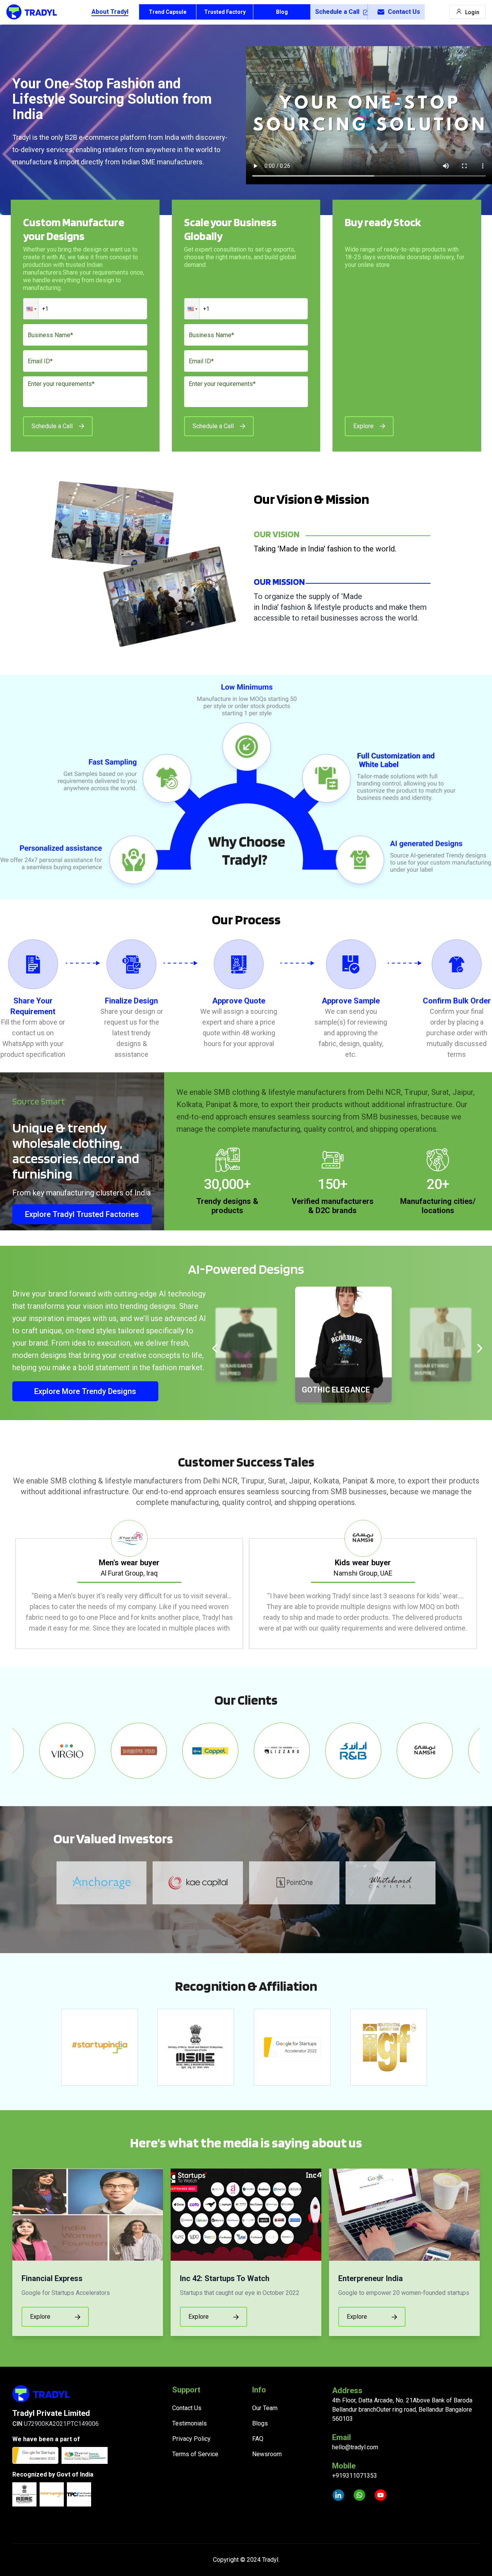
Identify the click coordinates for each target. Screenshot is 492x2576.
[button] (31, 309)
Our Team (265, 2408)
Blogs (260, 2423)
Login (472, 12)
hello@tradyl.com (355, 2447)
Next (485, 1584)
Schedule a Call (337, 12)
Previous (7, 1584)
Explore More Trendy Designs (85, 1391)
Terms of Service (195, 2454)
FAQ (258, 2439)
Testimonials (189, 2423)
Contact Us (404, 12)
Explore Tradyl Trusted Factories (82, 1214)
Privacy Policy (191, 2439)
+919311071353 (355, 2476)
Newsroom (267, 2454)
